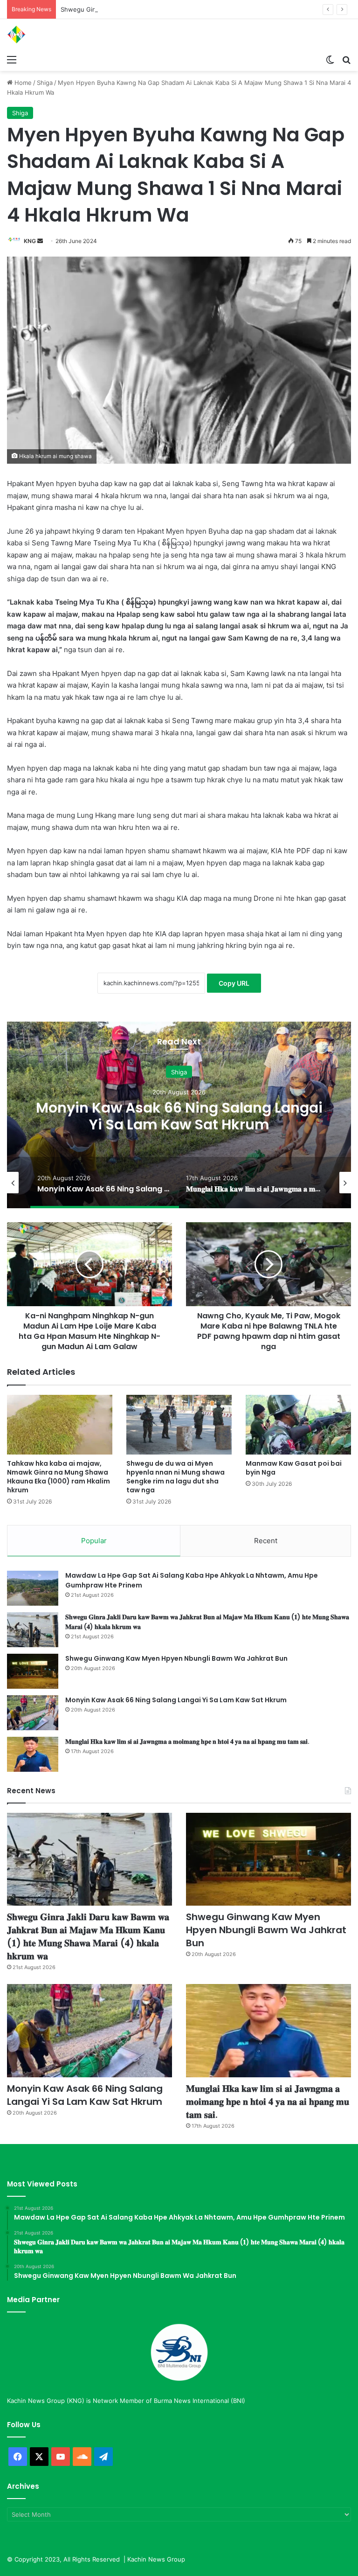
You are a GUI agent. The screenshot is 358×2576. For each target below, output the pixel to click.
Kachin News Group (156, 2559)
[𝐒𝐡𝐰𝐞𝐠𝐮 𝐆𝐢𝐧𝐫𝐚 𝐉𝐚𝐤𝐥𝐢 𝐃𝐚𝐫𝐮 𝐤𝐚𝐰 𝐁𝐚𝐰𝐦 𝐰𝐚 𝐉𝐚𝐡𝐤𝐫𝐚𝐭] (33, 1630)
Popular (94, 1541)
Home (22, 83)
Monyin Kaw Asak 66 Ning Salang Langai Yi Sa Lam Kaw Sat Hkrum (179, 1116)
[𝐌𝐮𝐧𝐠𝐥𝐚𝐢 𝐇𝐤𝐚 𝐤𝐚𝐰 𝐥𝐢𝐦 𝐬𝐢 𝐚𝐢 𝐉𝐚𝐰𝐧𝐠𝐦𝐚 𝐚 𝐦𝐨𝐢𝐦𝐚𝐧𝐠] (33, 1754)
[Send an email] (40, 241)
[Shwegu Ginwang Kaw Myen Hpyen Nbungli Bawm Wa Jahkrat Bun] (33, 1671)
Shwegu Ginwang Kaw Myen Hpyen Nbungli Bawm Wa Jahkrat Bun (158, 9)
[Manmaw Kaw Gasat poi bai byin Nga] (298, 1424)
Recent (266, 1541)
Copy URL (234, 983)
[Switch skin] (330, 59)
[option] (179, 1115)
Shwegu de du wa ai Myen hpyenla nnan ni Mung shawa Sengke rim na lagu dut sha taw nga (176, 1477)
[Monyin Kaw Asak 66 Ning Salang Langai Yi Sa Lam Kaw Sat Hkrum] (33, 1713)
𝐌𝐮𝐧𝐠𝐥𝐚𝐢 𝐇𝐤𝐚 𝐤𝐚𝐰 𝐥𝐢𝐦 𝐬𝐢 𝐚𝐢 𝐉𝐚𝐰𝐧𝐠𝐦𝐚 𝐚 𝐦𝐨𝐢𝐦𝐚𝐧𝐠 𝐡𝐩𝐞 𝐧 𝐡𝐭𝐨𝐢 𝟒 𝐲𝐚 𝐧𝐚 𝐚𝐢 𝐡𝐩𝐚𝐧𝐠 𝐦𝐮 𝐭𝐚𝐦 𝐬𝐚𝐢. (187, 1741)
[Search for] (346, 59)
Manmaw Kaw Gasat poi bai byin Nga (294, 1468)
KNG (30, 241)
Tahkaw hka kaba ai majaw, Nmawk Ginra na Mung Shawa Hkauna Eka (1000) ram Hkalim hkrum (59, 1477)
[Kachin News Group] (51, 35)
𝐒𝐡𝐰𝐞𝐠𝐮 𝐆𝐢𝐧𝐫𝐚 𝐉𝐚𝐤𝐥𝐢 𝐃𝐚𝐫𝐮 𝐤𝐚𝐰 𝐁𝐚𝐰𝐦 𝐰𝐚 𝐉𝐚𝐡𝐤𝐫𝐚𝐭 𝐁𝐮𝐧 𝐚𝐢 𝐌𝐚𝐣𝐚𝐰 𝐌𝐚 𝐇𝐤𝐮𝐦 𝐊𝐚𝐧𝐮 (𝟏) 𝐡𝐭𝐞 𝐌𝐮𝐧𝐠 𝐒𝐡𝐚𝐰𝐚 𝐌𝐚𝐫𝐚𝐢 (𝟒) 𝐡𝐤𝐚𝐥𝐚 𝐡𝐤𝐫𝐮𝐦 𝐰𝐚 (88, 1936)
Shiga (45, 83)
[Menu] (12, 59)
